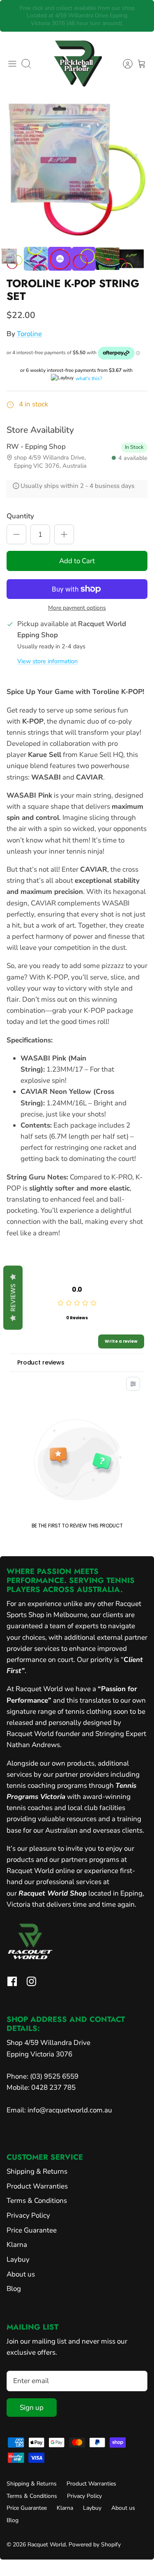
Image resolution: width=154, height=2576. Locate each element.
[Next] (142, 16)
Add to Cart (77, 561)
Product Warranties (37, 2186)
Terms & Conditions (37, 2201)
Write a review (121, 1341)
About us (21, 2274)
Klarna (17, 2245)
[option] (77, 170)
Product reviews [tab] (41, 1362)
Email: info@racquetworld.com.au (59, 2110)
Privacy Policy (28, 2215)
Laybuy (18, 2259)
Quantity (20, 516)
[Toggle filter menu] (133, 1384)
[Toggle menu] (12, 64)
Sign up (32, 2408)
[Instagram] (31, 1981)
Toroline (29, 334)
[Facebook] (12, 1981)
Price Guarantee (32, 2230)
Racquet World (47, 2545)
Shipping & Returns (37, 2171)
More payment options (77, 608)
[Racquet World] (77, 64)
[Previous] (12, 16)
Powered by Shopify (95, 2545)
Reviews (13, 1298)
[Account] (124, 64)
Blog (14, 2289)
